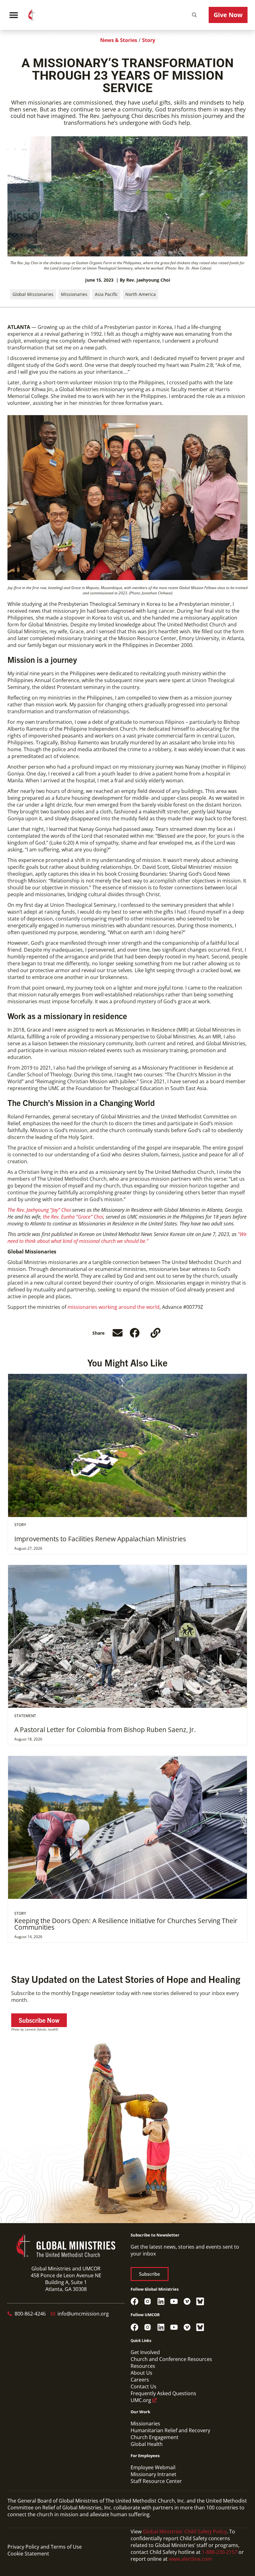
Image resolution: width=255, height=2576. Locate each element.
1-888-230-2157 (220, 2552)
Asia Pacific (106, 294)
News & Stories (119, 40)
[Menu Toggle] (14, 15)
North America (141, 294)
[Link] (155, 1333)
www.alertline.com (190, 2559)
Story (149, 40)
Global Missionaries (33, 294)
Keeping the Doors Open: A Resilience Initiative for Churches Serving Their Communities (126, 1924)
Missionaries (74, 294)
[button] (194, 15)
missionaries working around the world (114, 1307)
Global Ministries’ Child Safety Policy (185, 2532)
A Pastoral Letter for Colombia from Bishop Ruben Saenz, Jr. (105, 1730)
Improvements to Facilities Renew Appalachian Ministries (100, 1539)
